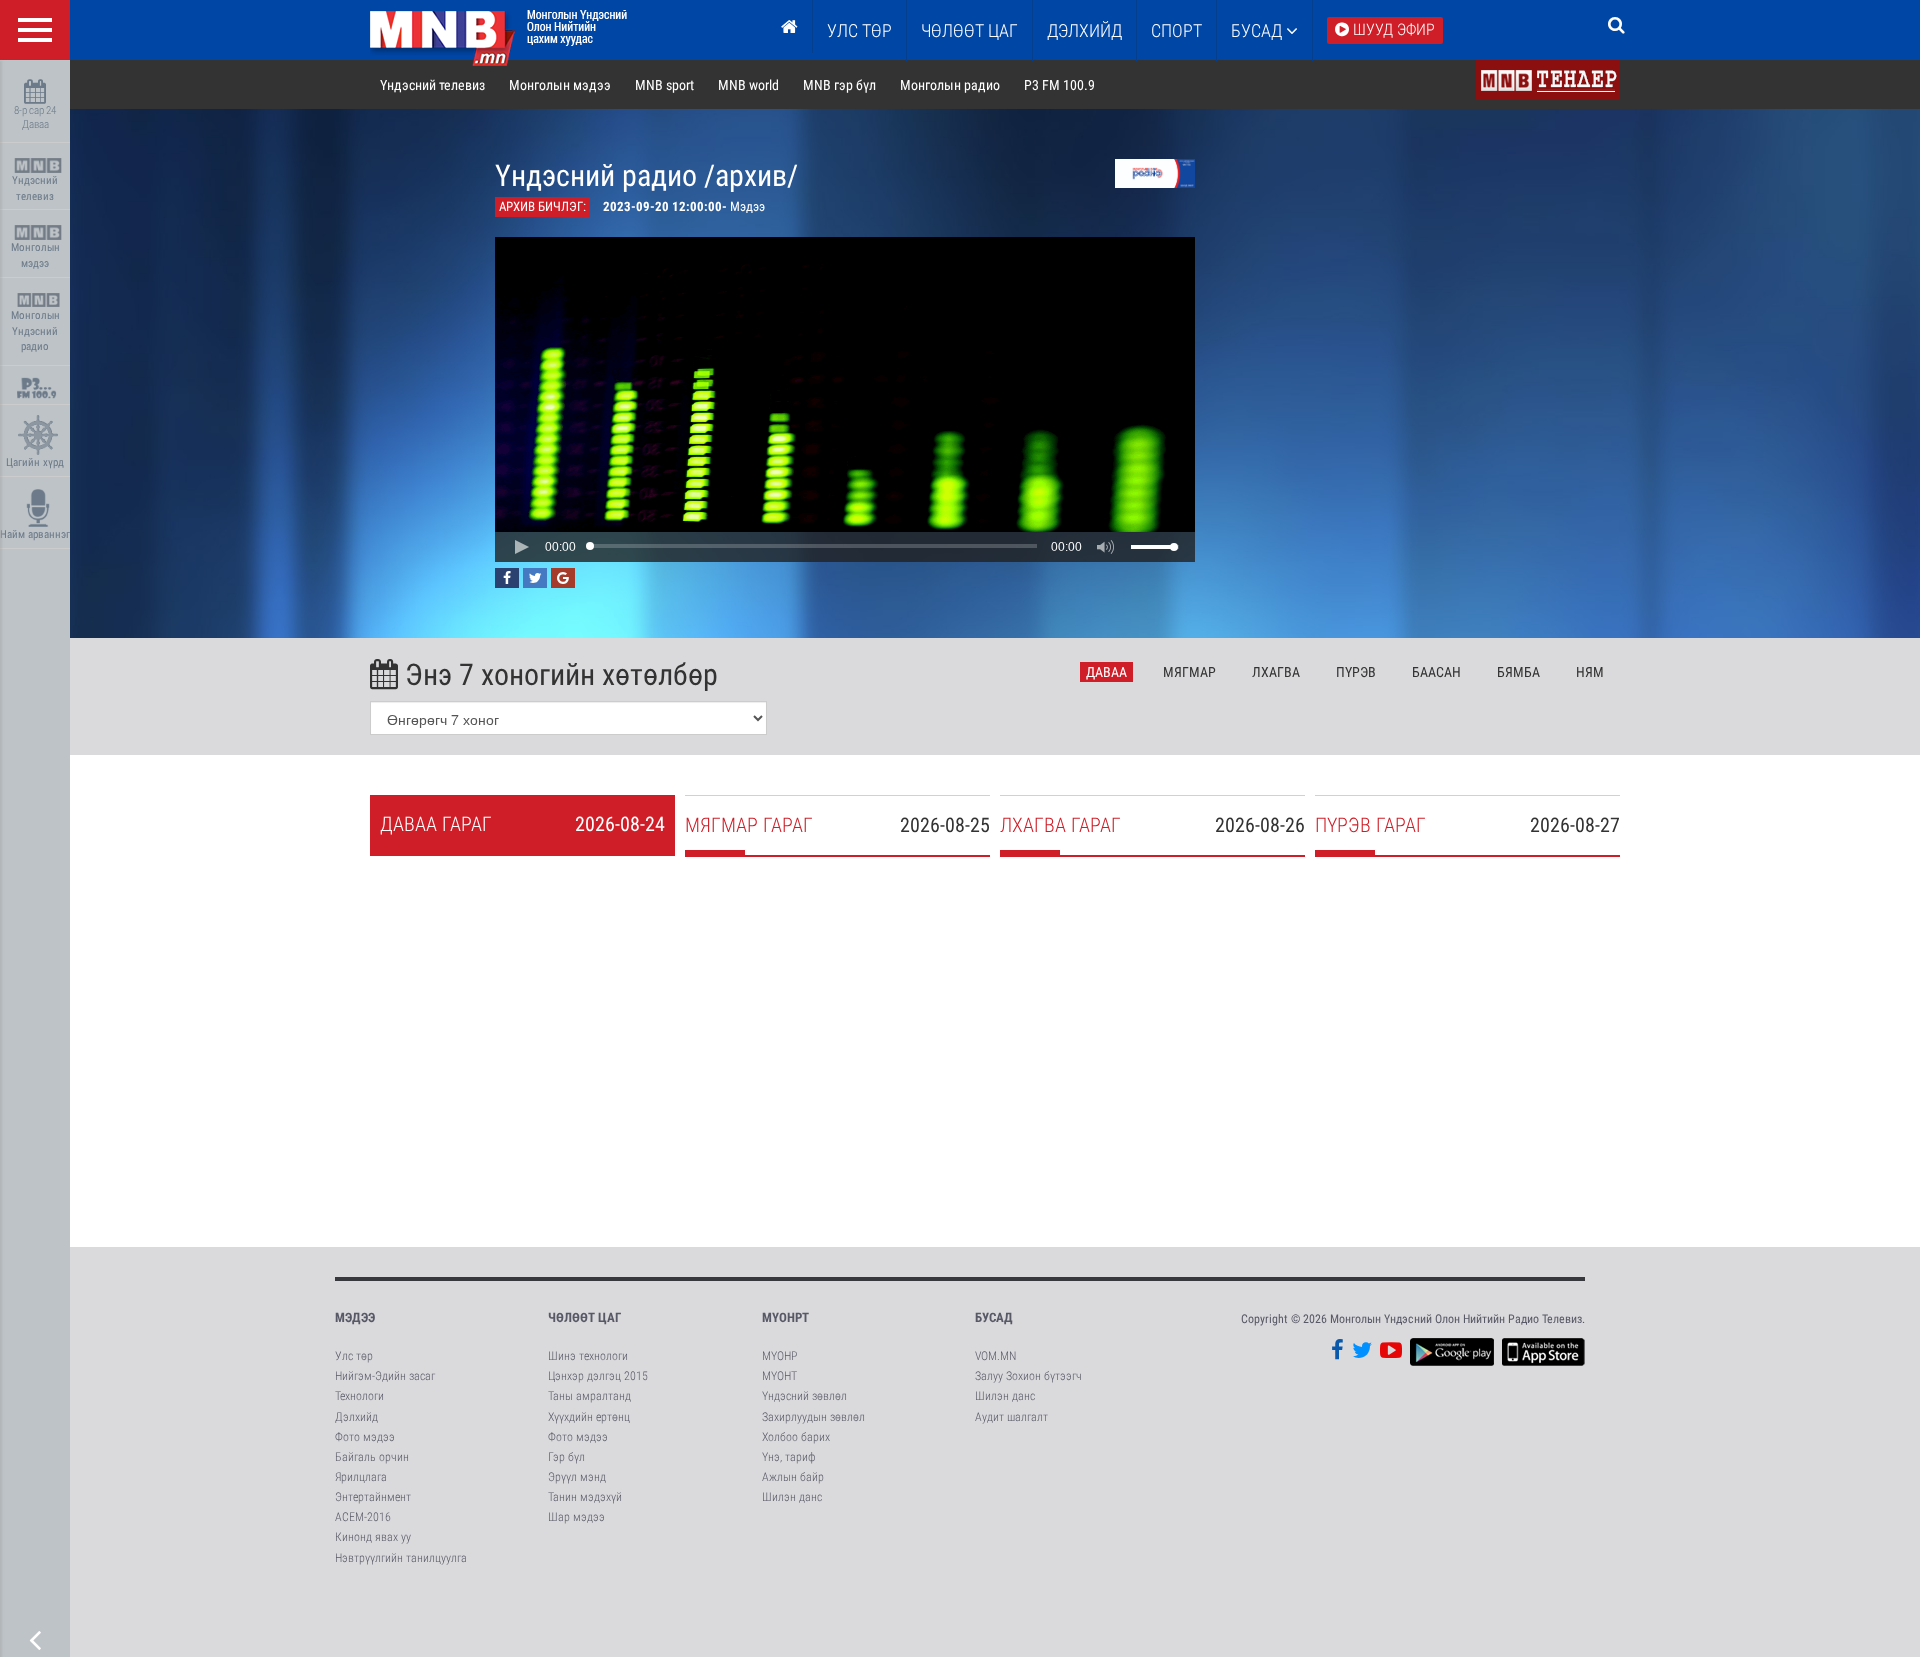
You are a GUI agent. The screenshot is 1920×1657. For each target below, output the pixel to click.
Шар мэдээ (576, 1517)
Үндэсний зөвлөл (804, 1396)
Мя (1189, 672)
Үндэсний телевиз (35, 188)
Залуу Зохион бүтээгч (1028, 1376)
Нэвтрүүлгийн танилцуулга (401, 1558)
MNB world (748, 85)
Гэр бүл (566, 1457)
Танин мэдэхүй (585, 1497)
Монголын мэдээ (35, 255)
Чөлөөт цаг (584, 1317)
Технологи (359, 1396)
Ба (1436, 672)
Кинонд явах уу (373, 1537)
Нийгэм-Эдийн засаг (385, 1376)
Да (1106, 672)
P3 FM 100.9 (1059, 85)
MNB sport (664, 85)
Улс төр (859, 30)
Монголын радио (950, 85)
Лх (1276, 672)
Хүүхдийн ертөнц (589, 1417)
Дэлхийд (1084, 30)
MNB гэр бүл (839, 85)
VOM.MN (995, 1356)
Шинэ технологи (588, 1356)
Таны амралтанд (589, 1396)
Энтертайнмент (373, 1497)
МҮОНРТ (785, 1317)
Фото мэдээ (365, 1437)
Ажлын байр (793, 1477)
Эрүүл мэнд (577, 1477)
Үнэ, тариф (789, 1457)
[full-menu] (35, 30)
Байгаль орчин (372, 1457)
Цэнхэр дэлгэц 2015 (598, 1376)
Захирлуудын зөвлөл (813, 1417)
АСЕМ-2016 (363, 1517)
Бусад (1258, 30)
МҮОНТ (779, 1376)
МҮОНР (779, 1356)
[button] (521, 547)
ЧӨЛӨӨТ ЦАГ (969, 30)
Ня (1590, 672)
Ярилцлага (361, 1477)
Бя (1518, 672)
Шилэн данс (792, 1497)
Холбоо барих (796, 1437)
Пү (1356, 672)
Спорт (1176, 30)
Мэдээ (355, 1317)
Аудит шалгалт (1011, 1417)
